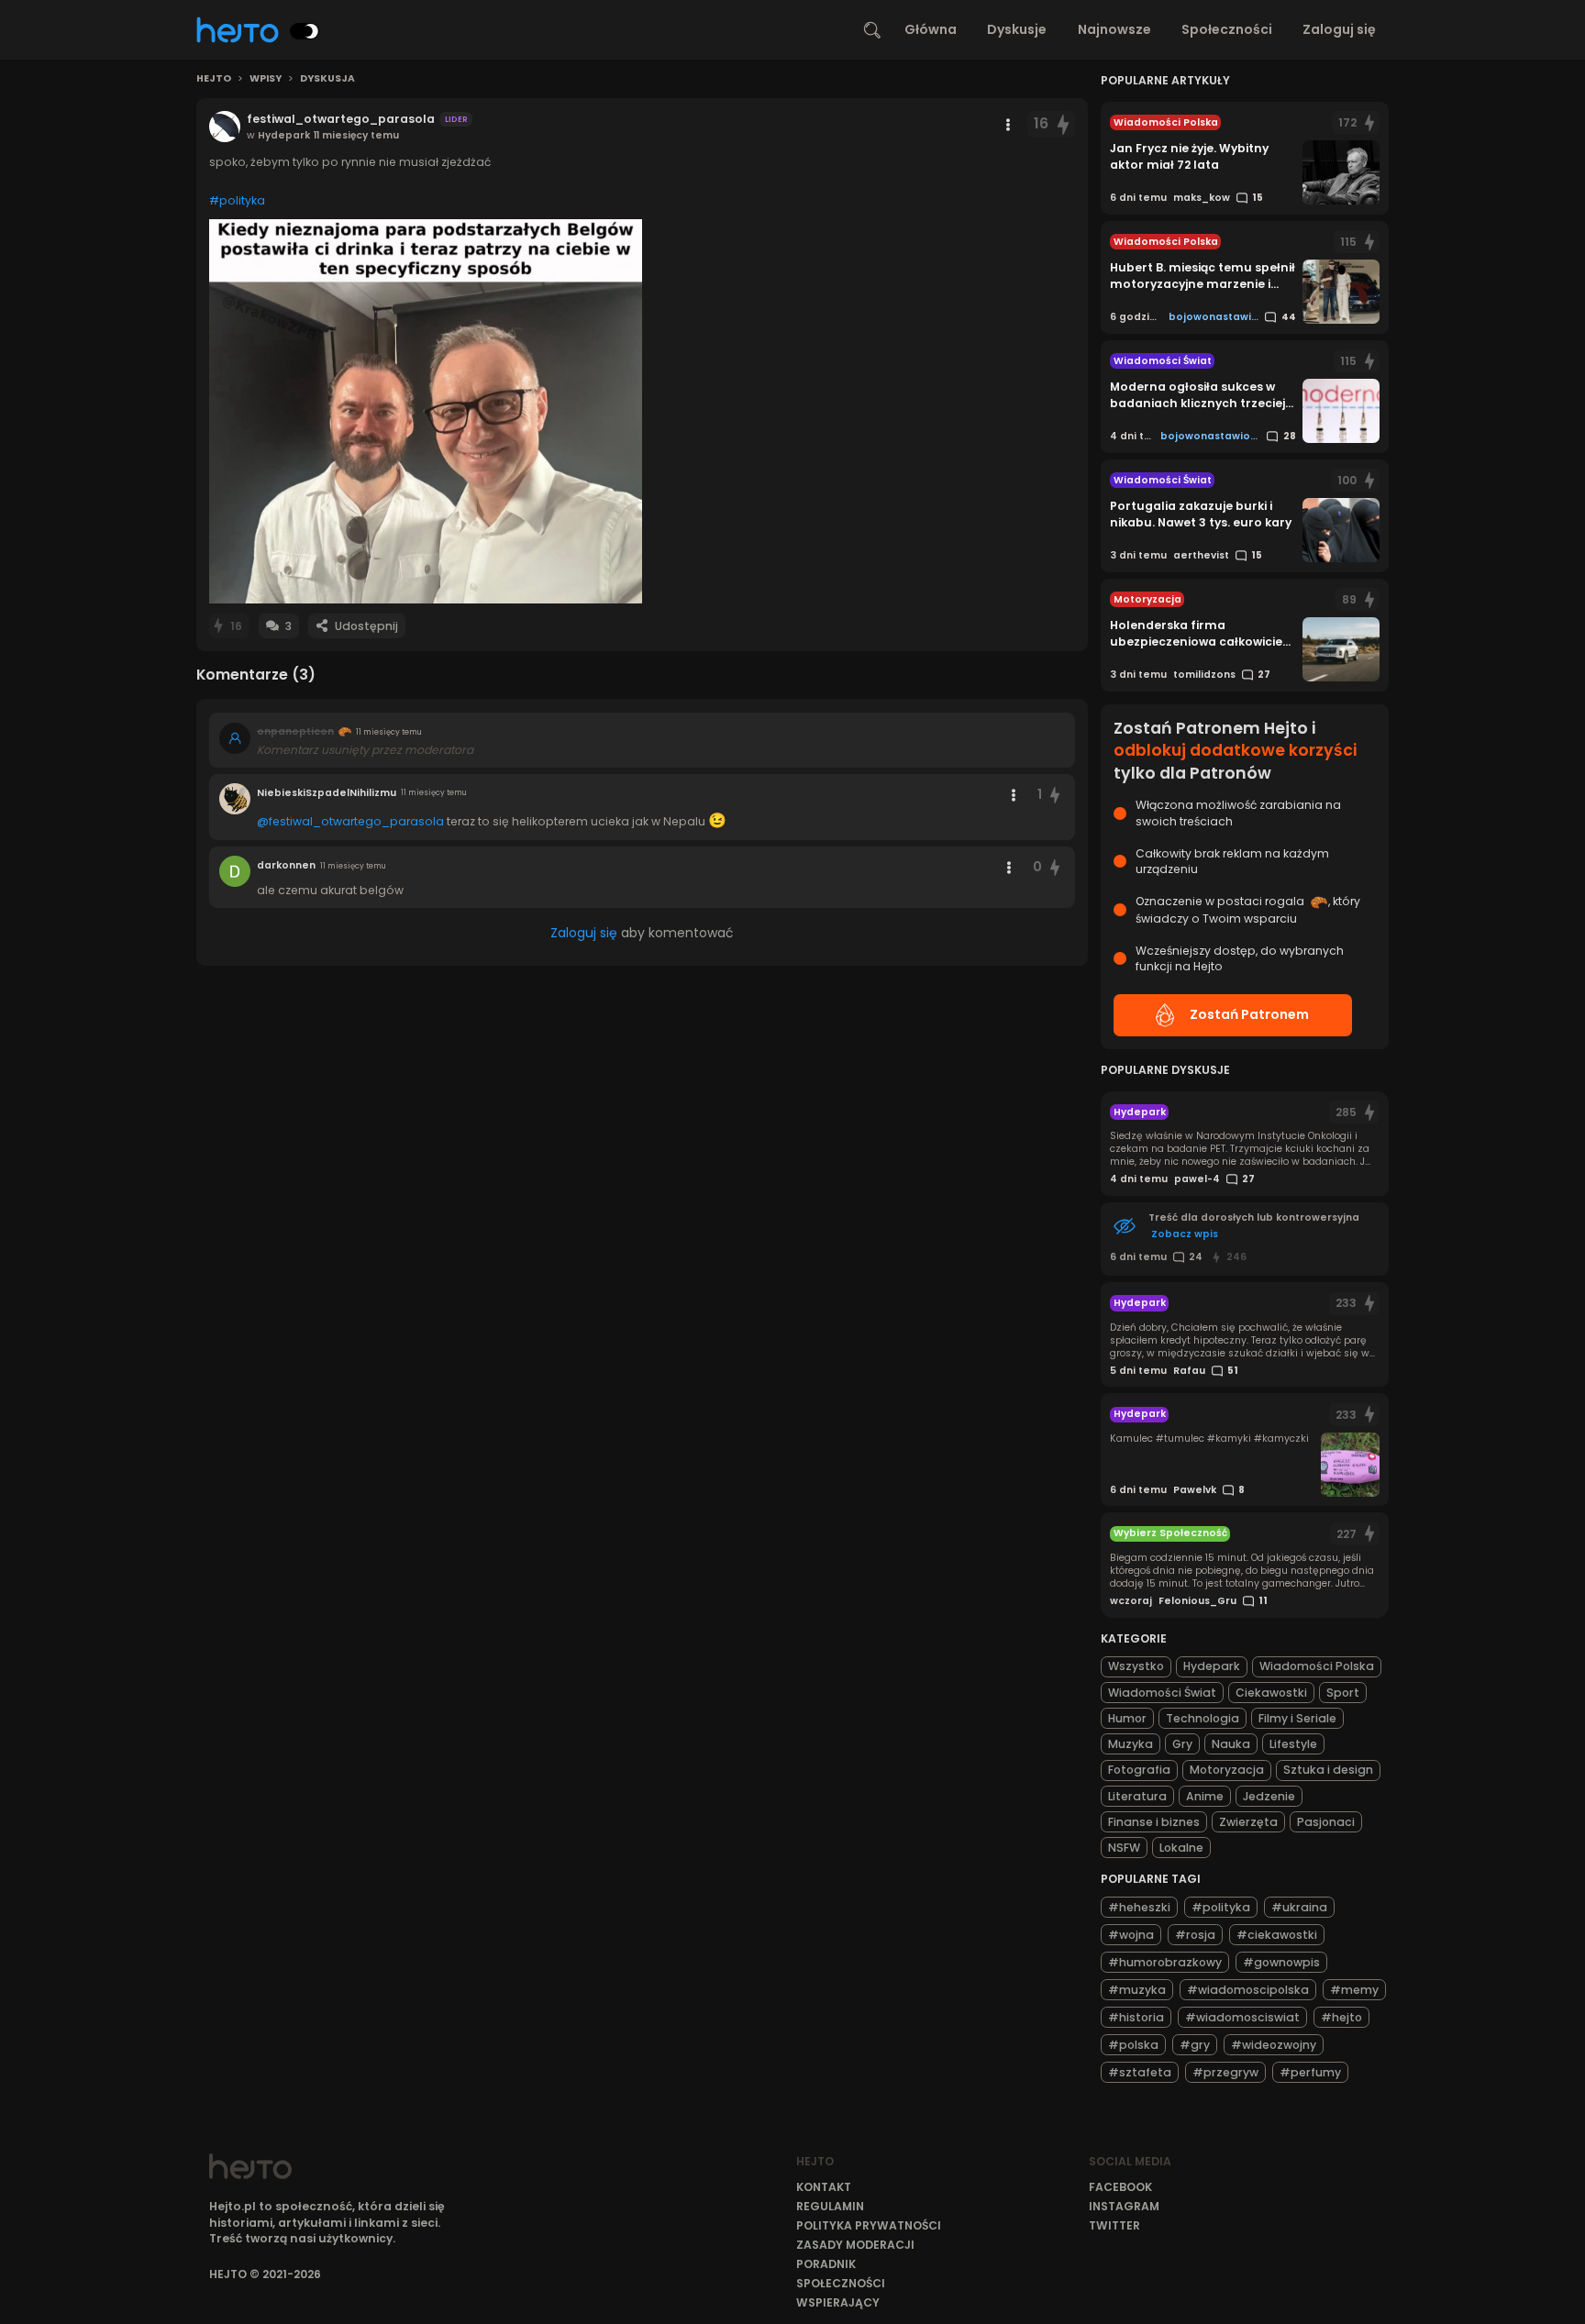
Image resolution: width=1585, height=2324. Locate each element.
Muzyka (1131, 1744)
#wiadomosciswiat (1242, 2017)
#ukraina (1299, 1907)
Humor (1127, 1718)
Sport (1343, 1693)
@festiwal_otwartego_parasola (350, 821)
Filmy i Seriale (1297, 1718)
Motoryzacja (1227, 1770)
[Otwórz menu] (1008, 125)
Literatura (1137, 1796)
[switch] (305, 31)
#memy (1354, 1990)
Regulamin (830, 2206)
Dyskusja (327, 79)
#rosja (1195, 1935)
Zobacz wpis (1185, 1234)
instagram (1124, 2206)
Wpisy (266, 79)
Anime (1205, 1796)
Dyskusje (1017, 29)
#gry (1195, 2045)
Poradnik (826, 2264)
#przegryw (1225, 2072)
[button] (426, 411)
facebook (1120, 2187)
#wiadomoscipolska (1248, 1990)
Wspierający (838, 2302)
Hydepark (1212, 1666)
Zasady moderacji (855, 2245)
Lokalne (1181, 1848)
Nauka (1231, 1744)
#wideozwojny (1274, 2045)
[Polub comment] (1056, 795)
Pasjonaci (1326, 1822)
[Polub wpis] (1063, 124)
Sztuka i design (1328, 1770)
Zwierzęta (1248, 1822)
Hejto (214, 79)
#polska (1133, 2045)
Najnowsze (1114, 29)
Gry (1182, 1744)
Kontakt (824, 2187)
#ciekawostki (1277, 1935)
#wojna (1131, 1935)
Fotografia (1139, 1770)
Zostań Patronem (1249, 1014)
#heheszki (1139, 1907)
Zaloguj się (1339, 29)
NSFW (1124, 1848)
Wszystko (1136, 1666)
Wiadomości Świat (1162, 1693)
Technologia (1203, 1718)
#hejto (1341, 2017)
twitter (1114, 2225)
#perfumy (1310, 2072)
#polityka (237, 200)
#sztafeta (1140, 2072)
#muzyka (1137, 1990)
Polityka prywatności (869, 2225)
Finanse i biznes (1154, 1822)
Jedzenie (1269, 1796)
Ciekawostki (1271, 1693)
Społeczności (1227, 29)
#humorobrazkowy (1165, 1962)
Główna (931, 29)
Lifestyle (1293, 1744)
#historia (1136, 2017)
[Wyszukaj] (872, 30)
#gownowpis (1281, 1962)
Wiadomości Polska (1317, 1666)
